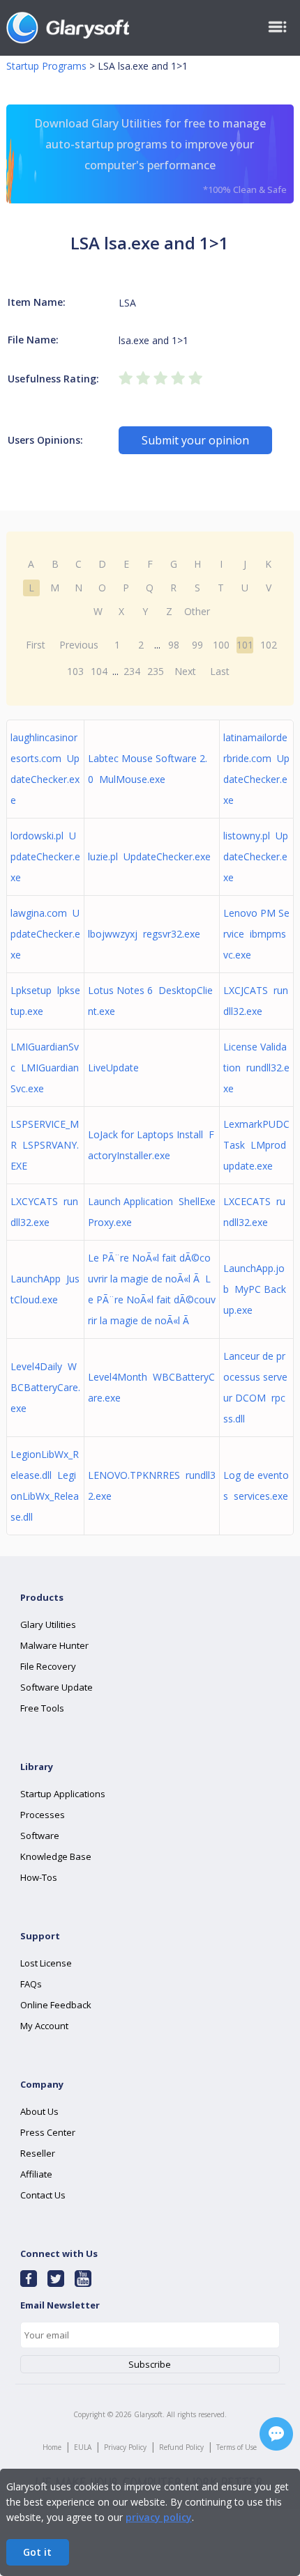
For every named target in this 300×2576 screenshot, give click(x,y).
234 (132, 671)
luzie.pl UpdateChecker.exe (149, 856)
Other (197, 611)
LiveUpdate (116, 1068)
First (36, 645)
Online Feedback (56, 2005)
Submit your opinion (195, 440)
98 (174, 645)
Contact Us (43, 2195)
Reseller (38, 2153)
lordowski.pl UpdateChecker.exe (45, 856)
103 (75, 671)
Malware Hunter (54, 1645)
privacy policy (159, 2517)
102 (269, 645)
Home (52, 2447)
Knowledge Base (56, 1856)
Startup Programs (46, 66)
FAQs (31, 1984)
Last (220, 671)
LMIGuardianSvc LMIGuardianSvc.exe (45, 1068)
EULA (83, 2447)
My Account (44, 2026)
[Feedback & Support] (276, 2434)
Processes (43, 1815)
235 (156, 671)
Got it (37, 2552)
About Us (39, 2111)
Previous (79, 645)
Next (185, 671)
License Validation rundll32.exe (256, 1068)
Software (40, 1836)
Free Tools (42, 1708)
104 (99, 671)
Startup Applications (63, 1794)
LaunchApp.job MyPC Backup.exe (255, 1289)
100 (221, 645)
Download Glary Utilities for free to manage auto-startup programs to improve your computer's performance (160, 156)
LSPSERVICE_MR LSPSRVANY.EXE (45, 1145)
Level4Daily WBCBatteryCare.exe (45, 1387)
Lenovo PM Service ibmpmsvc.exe (256, 934)
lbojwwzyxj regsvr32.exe (144, 934)
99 (197, 645)
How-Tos (39, 1877)
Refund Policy (181, 2447)
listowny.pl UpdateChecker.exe (256, 856)
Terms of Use (237, 2447)
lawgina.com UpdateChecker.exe (45, 934)
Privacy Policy (125, 2447)
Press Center (48, 2132)
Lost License (46, 1963)
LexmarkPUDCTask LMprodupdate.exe (256, 1145)
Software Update (57, 1687)
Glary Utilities (48, 1624)
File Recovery (48, 1666)
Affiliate (36, 2174)
